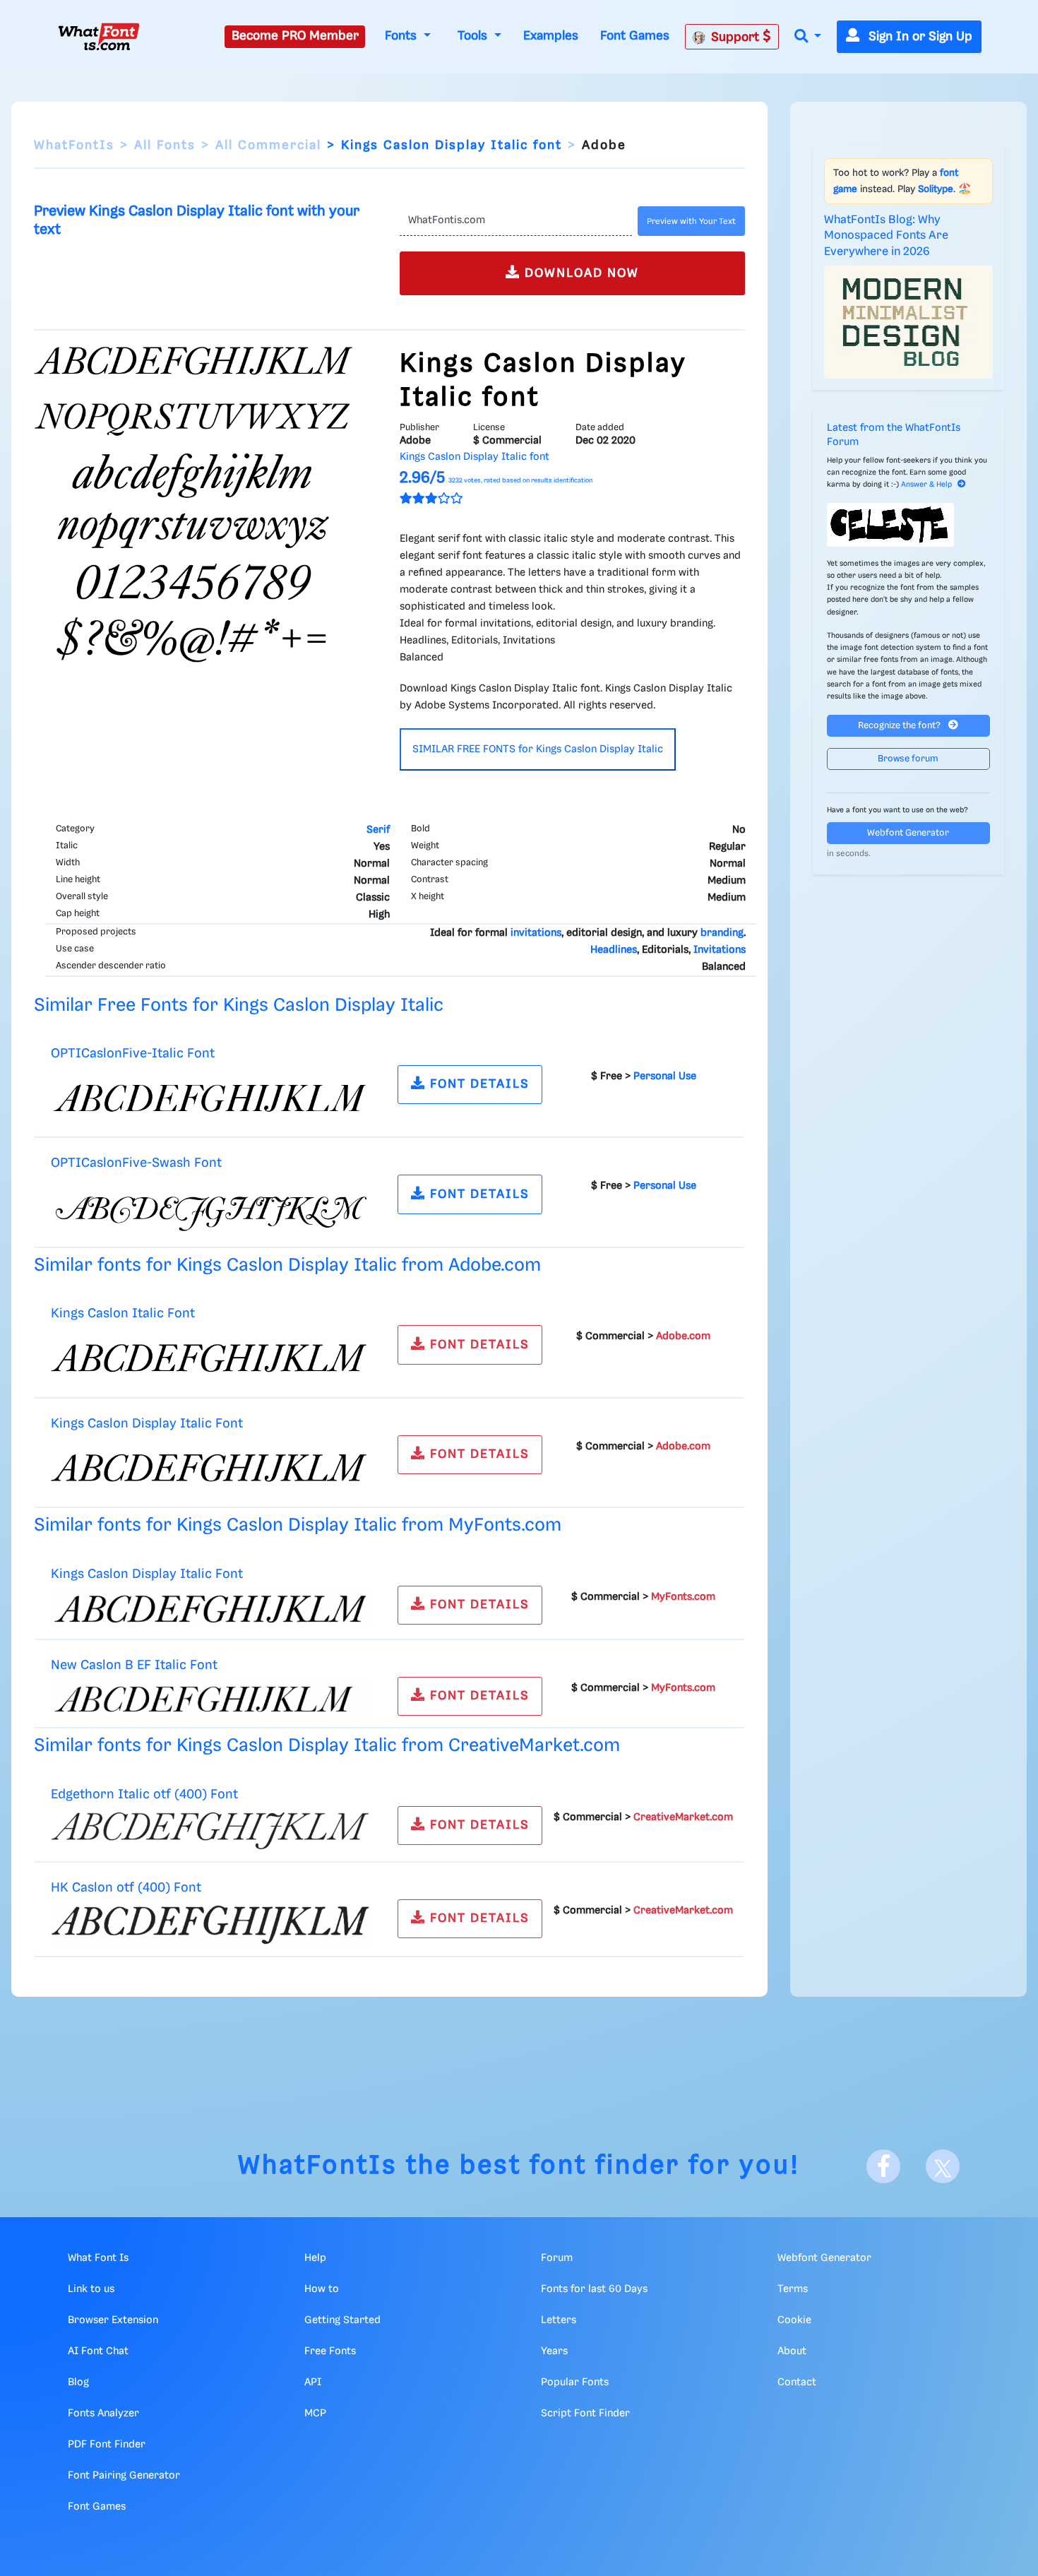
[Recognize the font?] (909, 525)
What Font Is (98, 2258)
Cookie (794, 2320)
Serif (378, 830)
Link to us (91, 2289)
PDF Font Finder (107, 2445)
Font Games (635, 36)
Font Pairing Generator (124, 2476)
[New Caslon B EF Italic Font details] (210, 1699)
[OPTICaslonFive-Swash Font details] (210, 1208)
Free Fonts (330, 2351)
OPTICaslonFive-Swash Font (136, 1163)
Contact (797, 2382)
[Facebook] (883, 2166)
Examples (551, 36)
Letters (559, 2320)
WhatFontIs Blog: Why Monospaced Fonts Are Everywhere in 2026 (886, 236)
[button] (808, 37)
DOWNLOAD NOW (580, 273)
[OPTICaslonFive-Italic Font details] (210, 1098)
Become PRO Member (295, 36)
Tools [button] (474, 36)
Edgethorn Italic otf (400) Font (144, 1794)
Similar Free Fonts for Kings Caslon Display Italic (239, 1005)
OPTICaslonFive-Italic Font (133, 1053)
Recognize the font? (900, 726)
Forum (557, 2258)
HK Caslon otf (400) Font (126, 1888)
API (313, 2382)
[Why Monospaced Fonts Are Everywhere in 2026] (909, 322)
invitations (536, 933)
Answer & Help (926, 485)
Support (737, 37)
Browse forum (908, 759)
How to (322, 2289)
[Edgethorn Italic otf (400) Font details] (210, 1831)
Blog (78, 2382)
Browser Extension (113, 2320)
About (792, 2351)
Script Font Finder (585, 2414)
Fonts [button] (402, 36)
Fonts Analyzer (103, 2414)
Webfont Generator (908, 833)
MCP (315, 2414)
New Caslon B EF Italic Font (134, 1665)
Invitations (720, 950)
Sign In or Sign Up (919, 37)
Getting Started (342, 2320)
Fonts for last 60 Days (594, 2289)
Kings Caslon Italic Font (123, 1313)
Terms (793, 2289)
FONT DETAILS (478, 1084)
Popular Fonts (575, 2382)
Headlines (614, 950)
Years (554, 2351)
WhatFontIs (74, 146)
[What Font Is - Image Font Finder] (99, 37)
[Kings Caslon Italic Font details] (210, 1358)
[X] (943, 2166)
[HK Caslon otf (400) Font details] (210, 1925)
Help (315, 2258)
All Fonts (165, 146)
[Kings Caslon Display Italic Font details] (210, 1468)
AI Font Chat (98, 2351)
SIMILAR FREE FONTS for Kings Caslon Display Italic (538, 749)
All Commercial (268, 146)
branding (722, 933)
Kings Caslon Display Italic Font (147, 1424)
